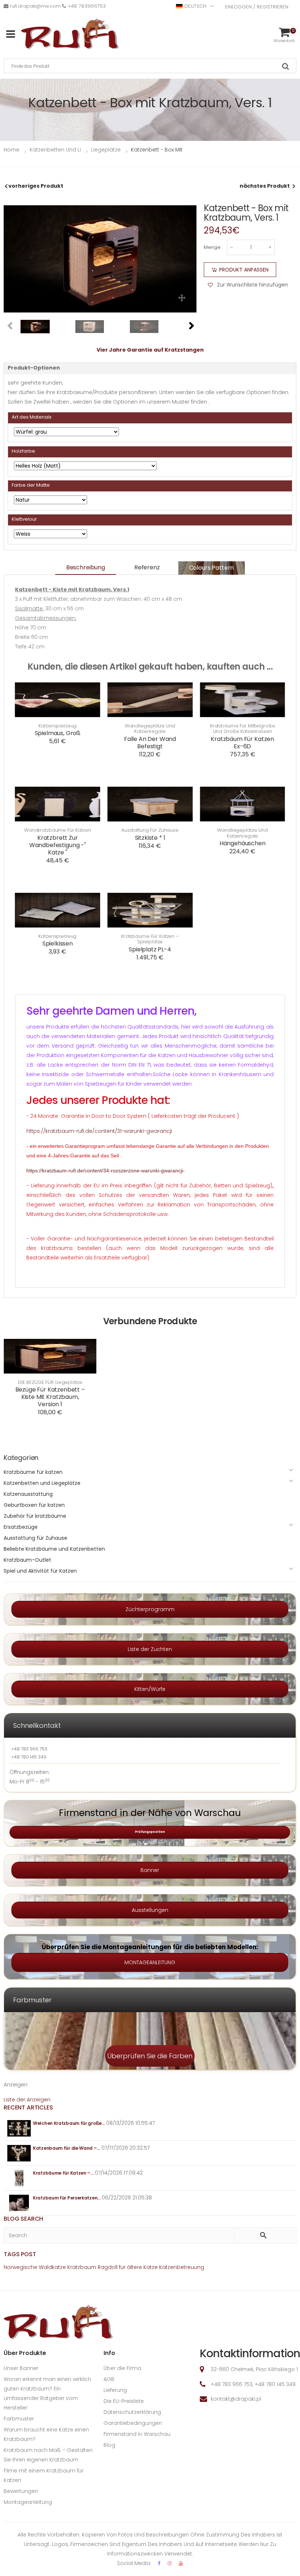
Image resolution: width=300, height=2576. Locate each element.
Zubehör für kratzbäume (35, 1516)
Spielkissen (58, 943)
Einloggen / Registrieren (257, 7)
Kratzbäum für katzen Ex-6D (242, 743)
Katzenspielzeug (57, 726)
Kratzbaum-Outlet (27, 1560)
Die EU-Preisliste (124, 2401)
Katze (151, 2267)
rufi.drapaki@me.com (35, 6)
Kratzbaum (82, 2267)
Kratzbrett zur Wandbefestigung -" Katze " (58, 845)
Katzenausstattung (28, 1494)
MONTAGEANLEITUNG (150, 1962)
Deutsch (195, 6)
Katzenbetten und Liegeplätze (42, 1483)
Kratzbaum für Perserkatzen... (67, 2198)
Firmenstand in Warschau (137, 2434)
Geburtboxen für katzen (34, 1505)
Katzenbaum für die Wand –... (66, 2148)
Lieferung (115, 2390)
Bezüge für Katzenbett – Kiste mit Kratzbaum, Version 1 (50, 1397)
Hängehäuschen (243, 843)
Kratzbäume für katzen (33, 1472)
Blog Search (23, 2219)
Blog (109, 2445)
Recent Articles (28, 2107)
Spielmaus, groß (58, 733)
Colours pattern (212, 568)
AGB (109, 2379)
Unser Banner (21, 2368)
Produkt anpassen (244, 270)
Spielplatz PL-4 (150, 949)
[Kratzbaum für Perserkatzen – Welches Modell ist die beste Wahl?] (19, 2203)
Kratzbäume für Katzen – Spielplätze (150, 939)
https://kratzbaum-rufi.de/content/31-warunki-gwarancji (99, 1131)
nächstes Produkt (265, 186)
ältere (134, 2267)
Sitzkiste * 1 (150, 838)
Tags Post (20, 2254)
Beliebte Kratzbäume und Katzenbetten (54, 1549)
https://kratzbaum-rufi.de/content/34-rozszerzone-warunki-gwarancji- (106, 1171)
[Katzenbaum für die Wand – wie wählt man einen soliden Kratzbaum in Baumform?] (19, 2153)
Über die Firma (122, 2368)
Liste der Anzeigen (27, 2100)
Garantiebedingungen (133, 2423)
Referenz (147, 567)
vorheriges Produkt (36, 186)
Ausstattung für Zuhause (150, 830)
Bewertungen (21, 2491)
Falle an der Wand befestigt (150, 743)
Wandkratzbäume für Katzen (58, 830)
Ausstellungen (150, 1910)
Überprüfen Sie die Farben (150, 2056)
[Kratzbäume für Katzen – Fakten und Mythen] (19, 2178)
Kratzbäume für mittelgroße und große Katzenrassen (243, 729)
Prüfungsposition (150, 1832)
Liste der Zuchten (150, 1649)
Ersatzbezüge (21, 1527)
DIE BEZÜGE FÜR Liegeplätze (50, 1382)
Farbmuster (19, 2419)
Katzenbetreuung (182, 2267)
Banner (150, 1870)
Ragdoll (108, 2267)
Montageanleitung (28, 2502)
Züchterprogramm (150, 1609)
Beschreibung (86, 567)
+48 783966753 (87, 6)
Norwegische (20, 2267)
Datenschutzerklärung (132, 2412)
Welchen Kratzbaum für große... (69, 2123)
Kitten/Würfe (150, 1689)
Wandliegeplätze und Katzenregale (150, 729)
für (122, 2267)
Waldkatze (52, 2267)
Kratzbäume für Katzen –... (63, 2173)
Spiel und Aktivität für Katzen (40, 1571)
